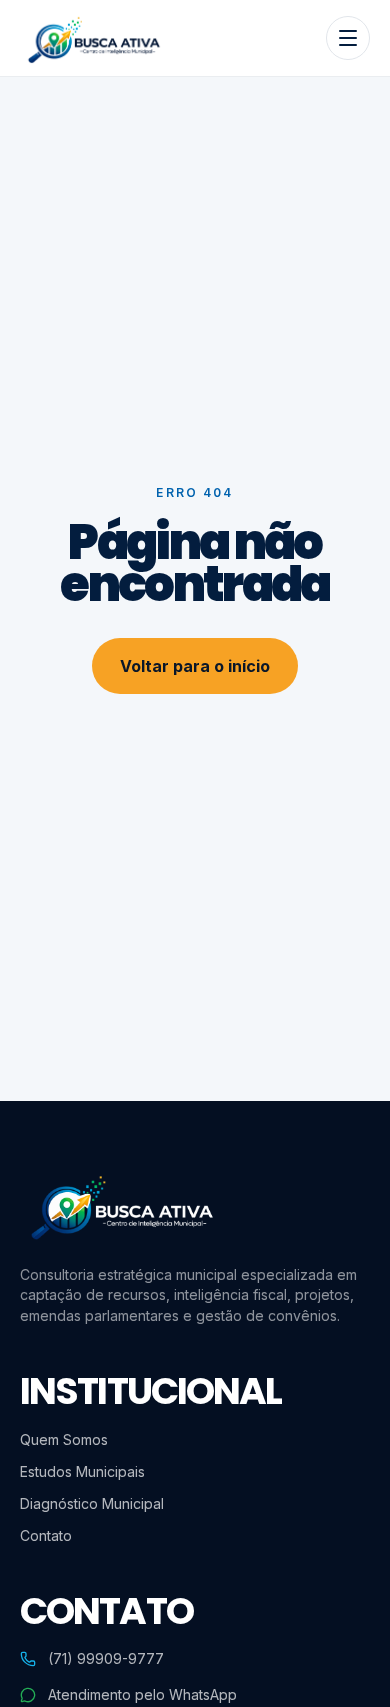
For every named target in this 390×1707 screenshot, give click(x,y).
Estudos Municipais (82, 1471)
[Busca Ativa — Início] (92, 38)
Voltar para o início (195, 666)
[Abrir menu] (348, 38)
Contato (46, 1535)
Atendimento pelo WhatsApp (142, 1694)
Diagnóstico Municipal (92, 1503)
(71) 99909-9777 (106, 1658)
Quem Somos (64, 1439)
